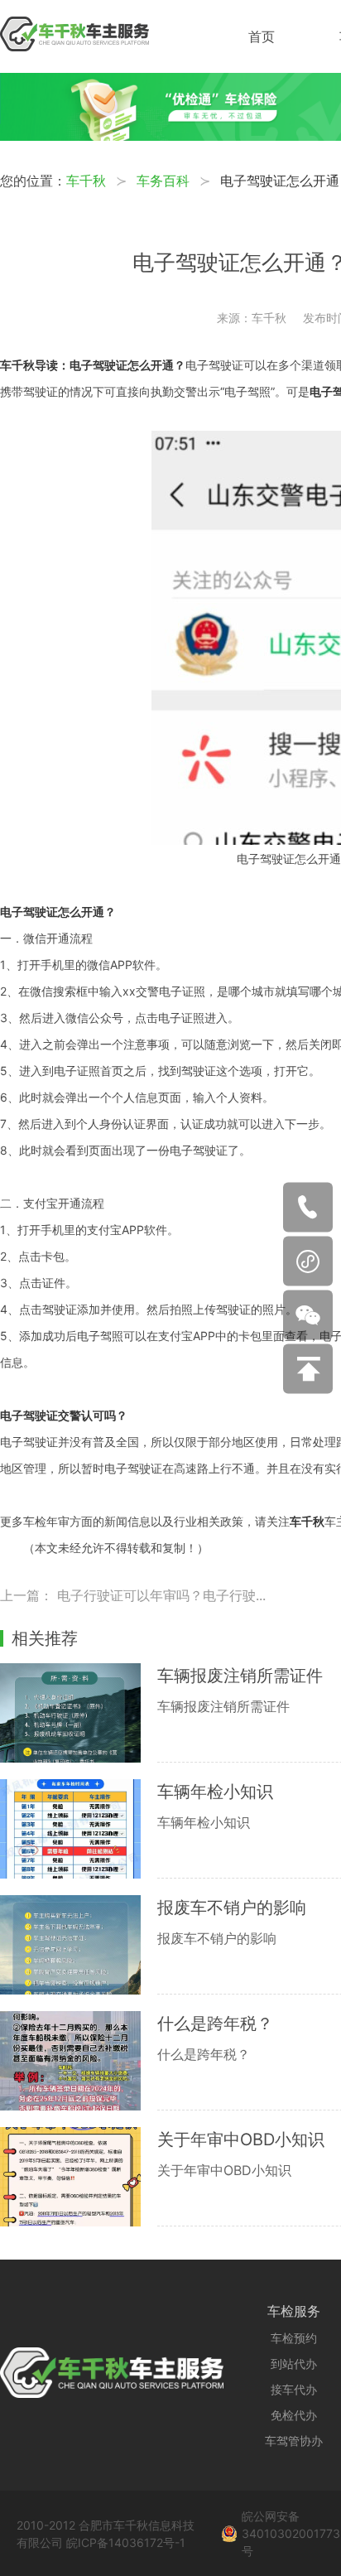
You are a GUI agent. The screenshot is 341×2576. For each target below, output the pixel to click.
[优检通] (170, 136)
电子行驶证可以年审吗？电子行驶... (161, 1595)
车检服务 (294, 2311)
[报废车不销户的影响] (79, 1945)
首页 (262, 36)
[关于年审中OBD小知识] (79, 2177)
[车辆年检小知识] (79, 1829)
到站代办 (294, 2364)
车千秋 (86, 181)
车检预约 (294, 2338)
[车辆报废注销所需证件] (79, 1713)
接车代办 (294, 2389)
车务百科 (163, 181)
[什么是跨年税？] (79, 2061)
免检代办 (294, 2415)
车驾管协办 (294, 2441)
